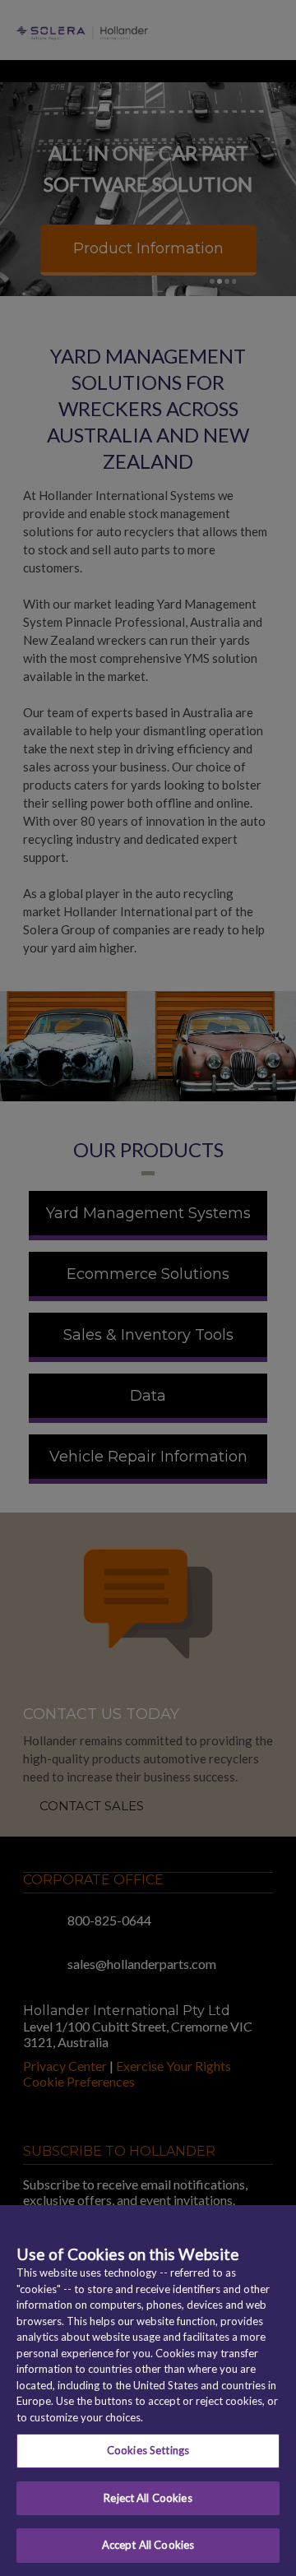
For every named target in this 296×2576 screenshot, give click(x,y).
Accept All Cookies (148, 2545)
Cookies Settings (148, 2450)
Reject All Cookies (148, 2498)
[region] (148, 2391)
